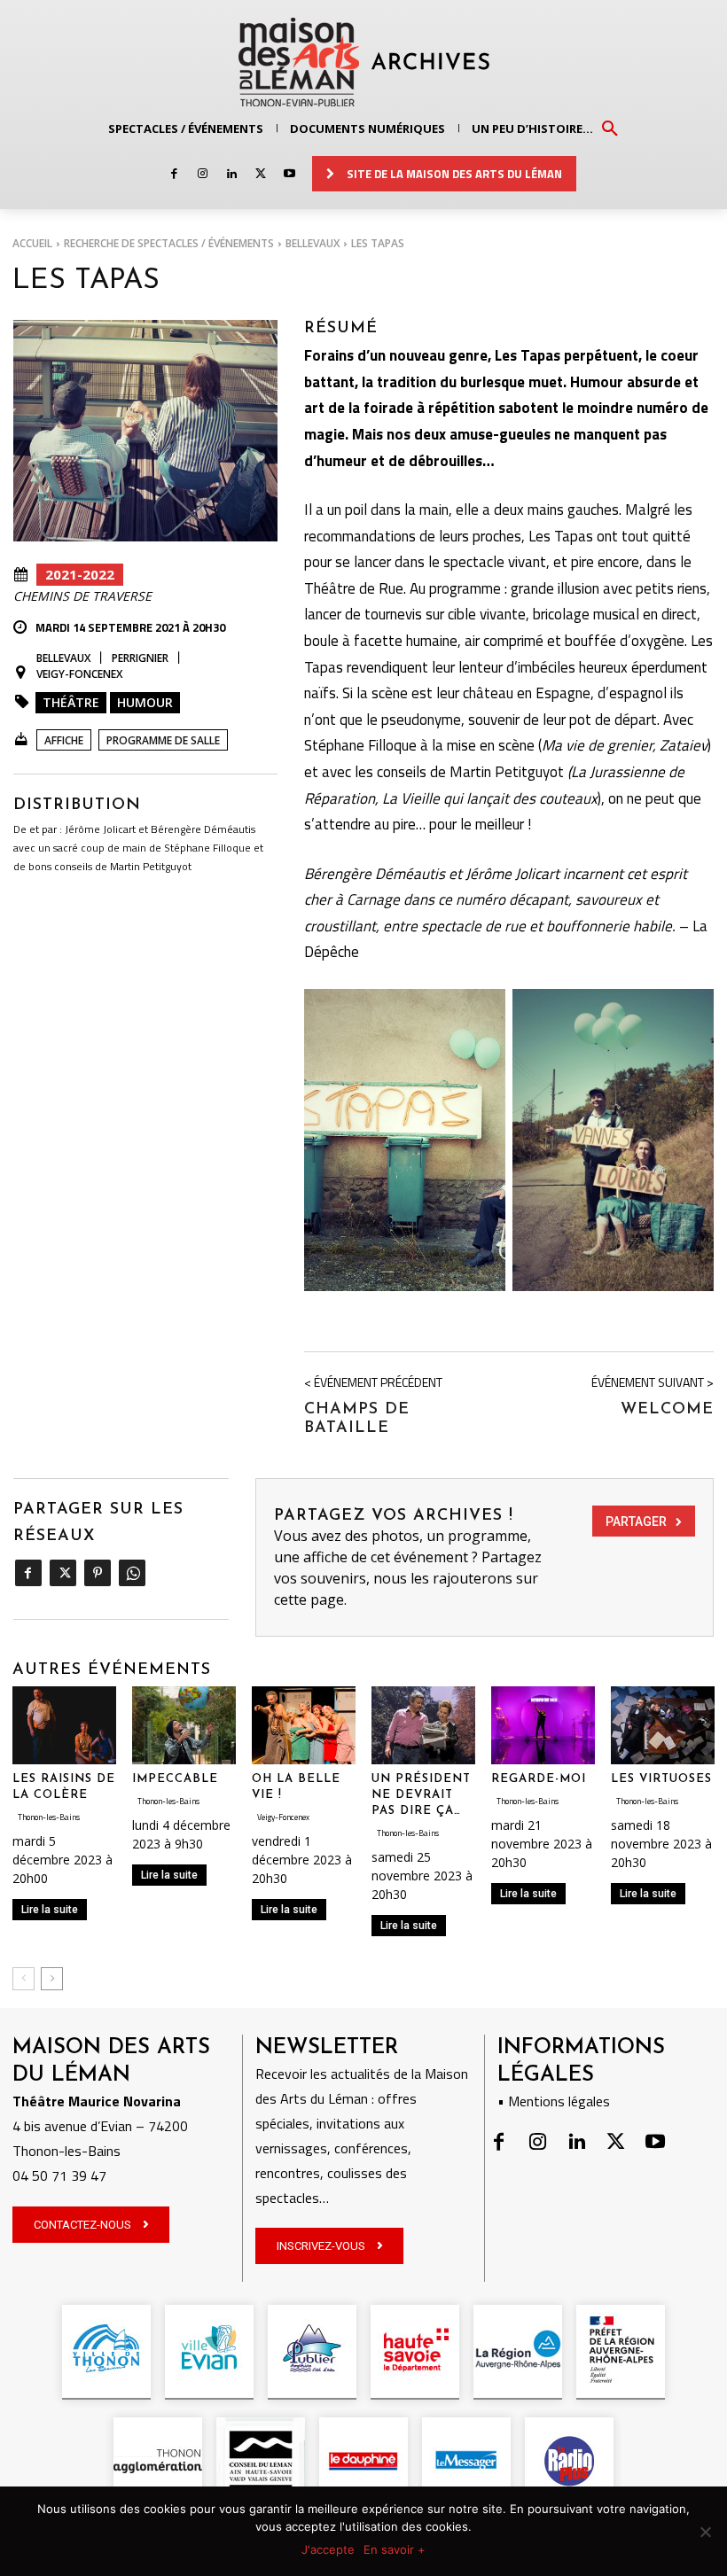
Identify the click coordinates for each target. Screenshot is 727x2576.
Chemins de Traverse (82, 596)
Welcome (667, 1410)
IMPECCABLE (175, 1779)
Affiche (64, 740)
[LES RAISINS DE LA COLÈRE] (64, 1725)
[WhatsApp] (132, 1573)
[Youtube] (289, 174)
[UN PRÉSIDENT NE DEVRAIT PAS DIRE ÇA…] (423, 1725)
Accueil (32, 243)
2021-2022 (80, 574)
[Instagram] (203, 174)
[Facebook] (174, 174)
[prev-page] (23, 1979)
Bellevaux (313, 243)
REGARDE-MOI (539, 1779)
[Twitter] (260, 174)
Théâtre (71, 702)
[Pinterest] (97, 1573)
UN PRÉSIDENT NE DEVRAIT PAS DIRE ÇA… (421, 1795)
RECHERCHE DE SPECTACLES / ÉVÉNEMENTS (169, 243)
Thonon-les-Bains (49, 1817)
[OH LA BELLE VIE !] (304, 1725)
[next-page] (52, 1979)
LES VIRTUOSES (661, 1779)
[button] (610, 128)
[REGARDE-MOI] (543, 1725)
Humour (145, 702)
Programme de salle (163, 740)
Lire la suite (50, 1910)
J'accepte (328, 2549)
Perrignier (140, 658)
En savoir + (395, 2549)
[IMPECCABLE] (184, 1725)
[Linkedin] (232, 174)
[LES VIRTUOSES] (663, 1725)
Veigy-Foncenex (79, 674)
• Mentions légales (554, 2101)
